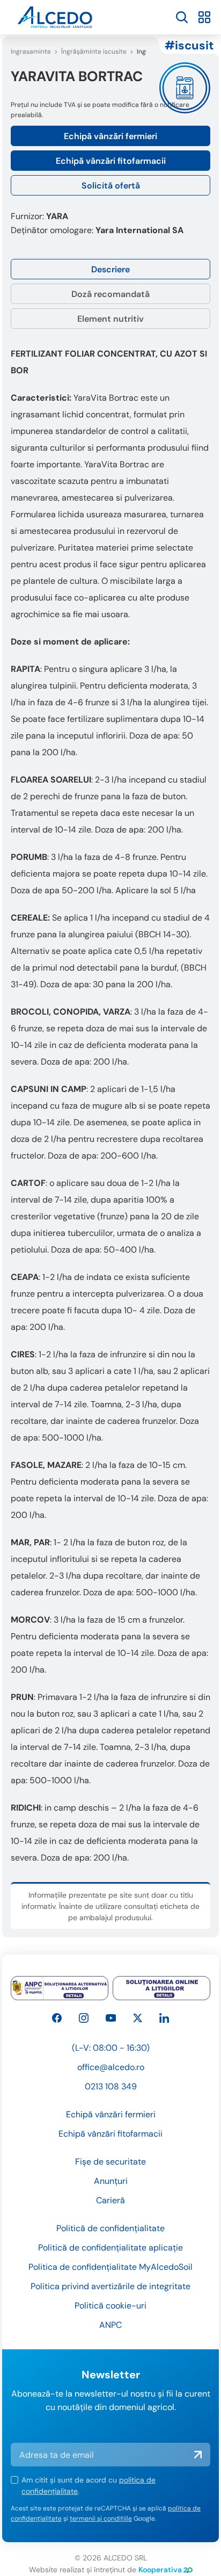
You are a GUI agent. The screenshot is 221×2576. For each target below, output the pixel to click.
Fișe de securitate (110, 2162)
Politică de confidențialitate (110, 2228)
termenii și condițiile (101, 2519)
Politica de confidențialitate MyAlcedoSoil (110, 2267)
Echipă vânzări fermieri (110, 136)
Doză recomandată (110, 294)
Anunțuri (111, 2181)
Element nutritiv (110, 319)
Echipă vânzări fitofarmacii (111, 161)
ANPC (110, 2325)
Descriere (110, 269)
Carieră (110, 2200)
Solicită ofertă (111, 186)
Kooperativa (160, 2570)
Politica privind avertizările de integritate (110, 2286)
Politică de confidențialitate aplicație (110, 2248)
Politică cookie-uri (110, 2306)
